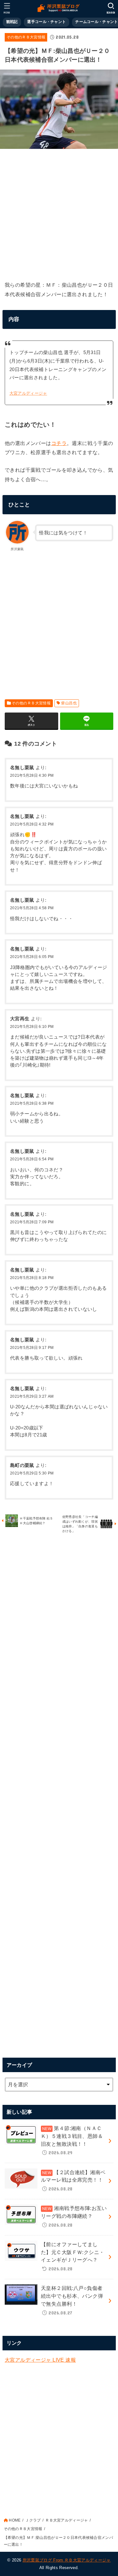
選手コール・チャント (46, 22)
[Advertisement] (59, 213)
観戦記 (12, 22)
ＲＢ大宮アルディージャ (67, 2520)
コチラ (59, 443)
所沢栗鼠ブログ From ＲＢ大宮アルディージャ (67, 2560)
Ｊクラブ (33, 2520)
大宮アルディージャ (28, 393)
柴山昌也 (69, 703)
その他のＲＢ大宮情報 (26, 37)
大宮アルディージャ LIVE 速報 (40, 2360)
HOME (15, 2520)
